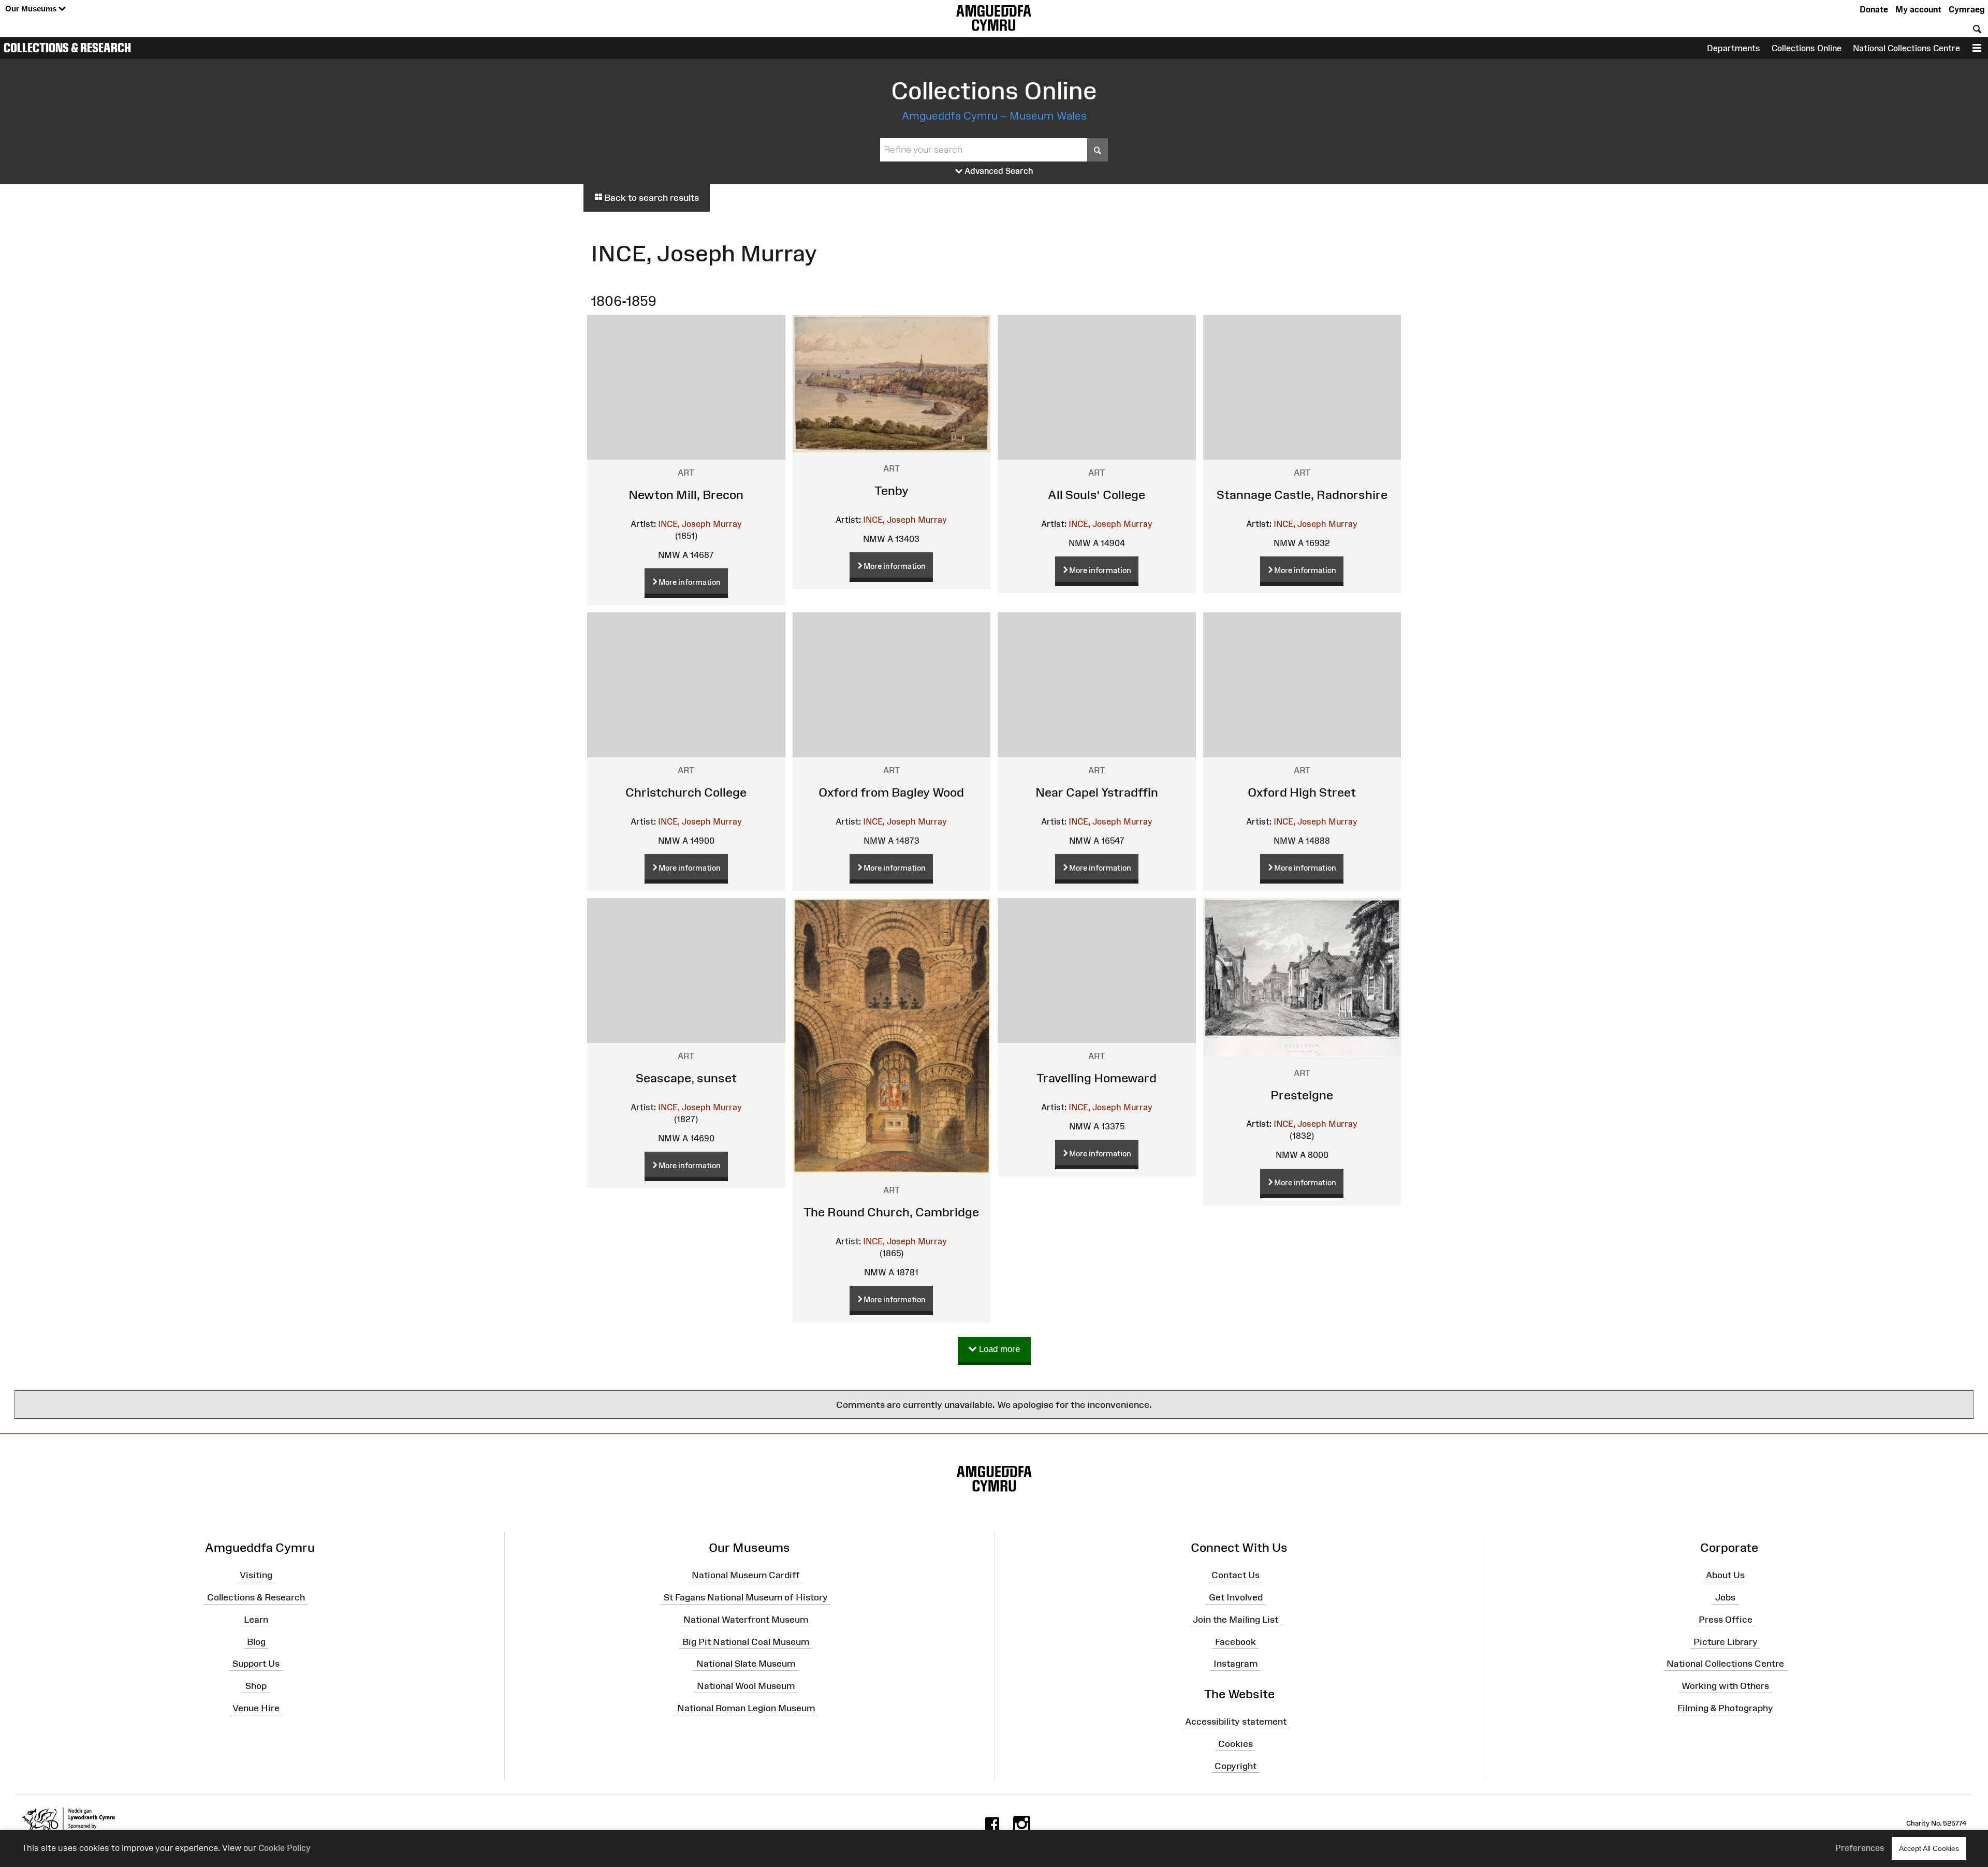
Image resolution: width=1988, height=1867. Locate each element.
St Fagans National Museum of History (746, 1597)
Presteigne (1302, 1095)
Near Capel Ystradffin (1097, 792)
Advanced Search (998, 171)
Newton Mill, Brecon (686, 495)
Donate (1874, 9)
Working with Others (1725, 1686)
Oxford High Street (1302, 792)
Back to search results (651, 198)
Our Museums (32, 9)
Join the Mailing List (1236, 1620)
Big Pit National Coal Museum (746, 1641)
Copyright (1236, 1766)
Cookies (1236, 1744)
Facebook (1236, 1641)
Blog (256, 1641)
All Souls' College (1097, 495)
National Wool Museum (746, 1686)
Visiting (256, 1575)
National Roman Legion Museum (746, 1708)
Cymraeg (1967, 9)
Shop (256, 1686)
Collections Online (1807, 48)
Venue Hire (256, 1708)
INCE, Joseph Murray (700, 524)
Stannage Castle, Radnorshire (1302, 495)
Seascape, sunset (686, 1078)
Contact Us (1236, 1575)
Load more (998, 1349)
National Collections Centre (1906, 48)
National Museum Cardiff (746, 1575)
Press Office (1726, 1620)
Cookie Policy (284, 1848)
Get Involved (1236, 1597)
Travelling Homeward (1097, 1078)
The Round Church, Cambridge (891, 1212)
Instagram (1236, 1664)
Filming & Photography (1725, 1708)
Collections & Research (67, 48)
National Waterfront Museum (746, 1620)
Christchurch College (686, 792)
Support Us (256, 1664)
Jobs (1725, 1597)
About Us (1725, 1575)
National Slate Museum (746, 1664)
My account (1918, 9)
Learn (256, 1620)
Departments (1734, 48)
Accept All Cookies (1929, 1848)
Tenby (891, 490)
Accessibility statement (1236, 1722)
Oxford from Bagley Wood (891, 792)
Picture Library (1726, 1641)
